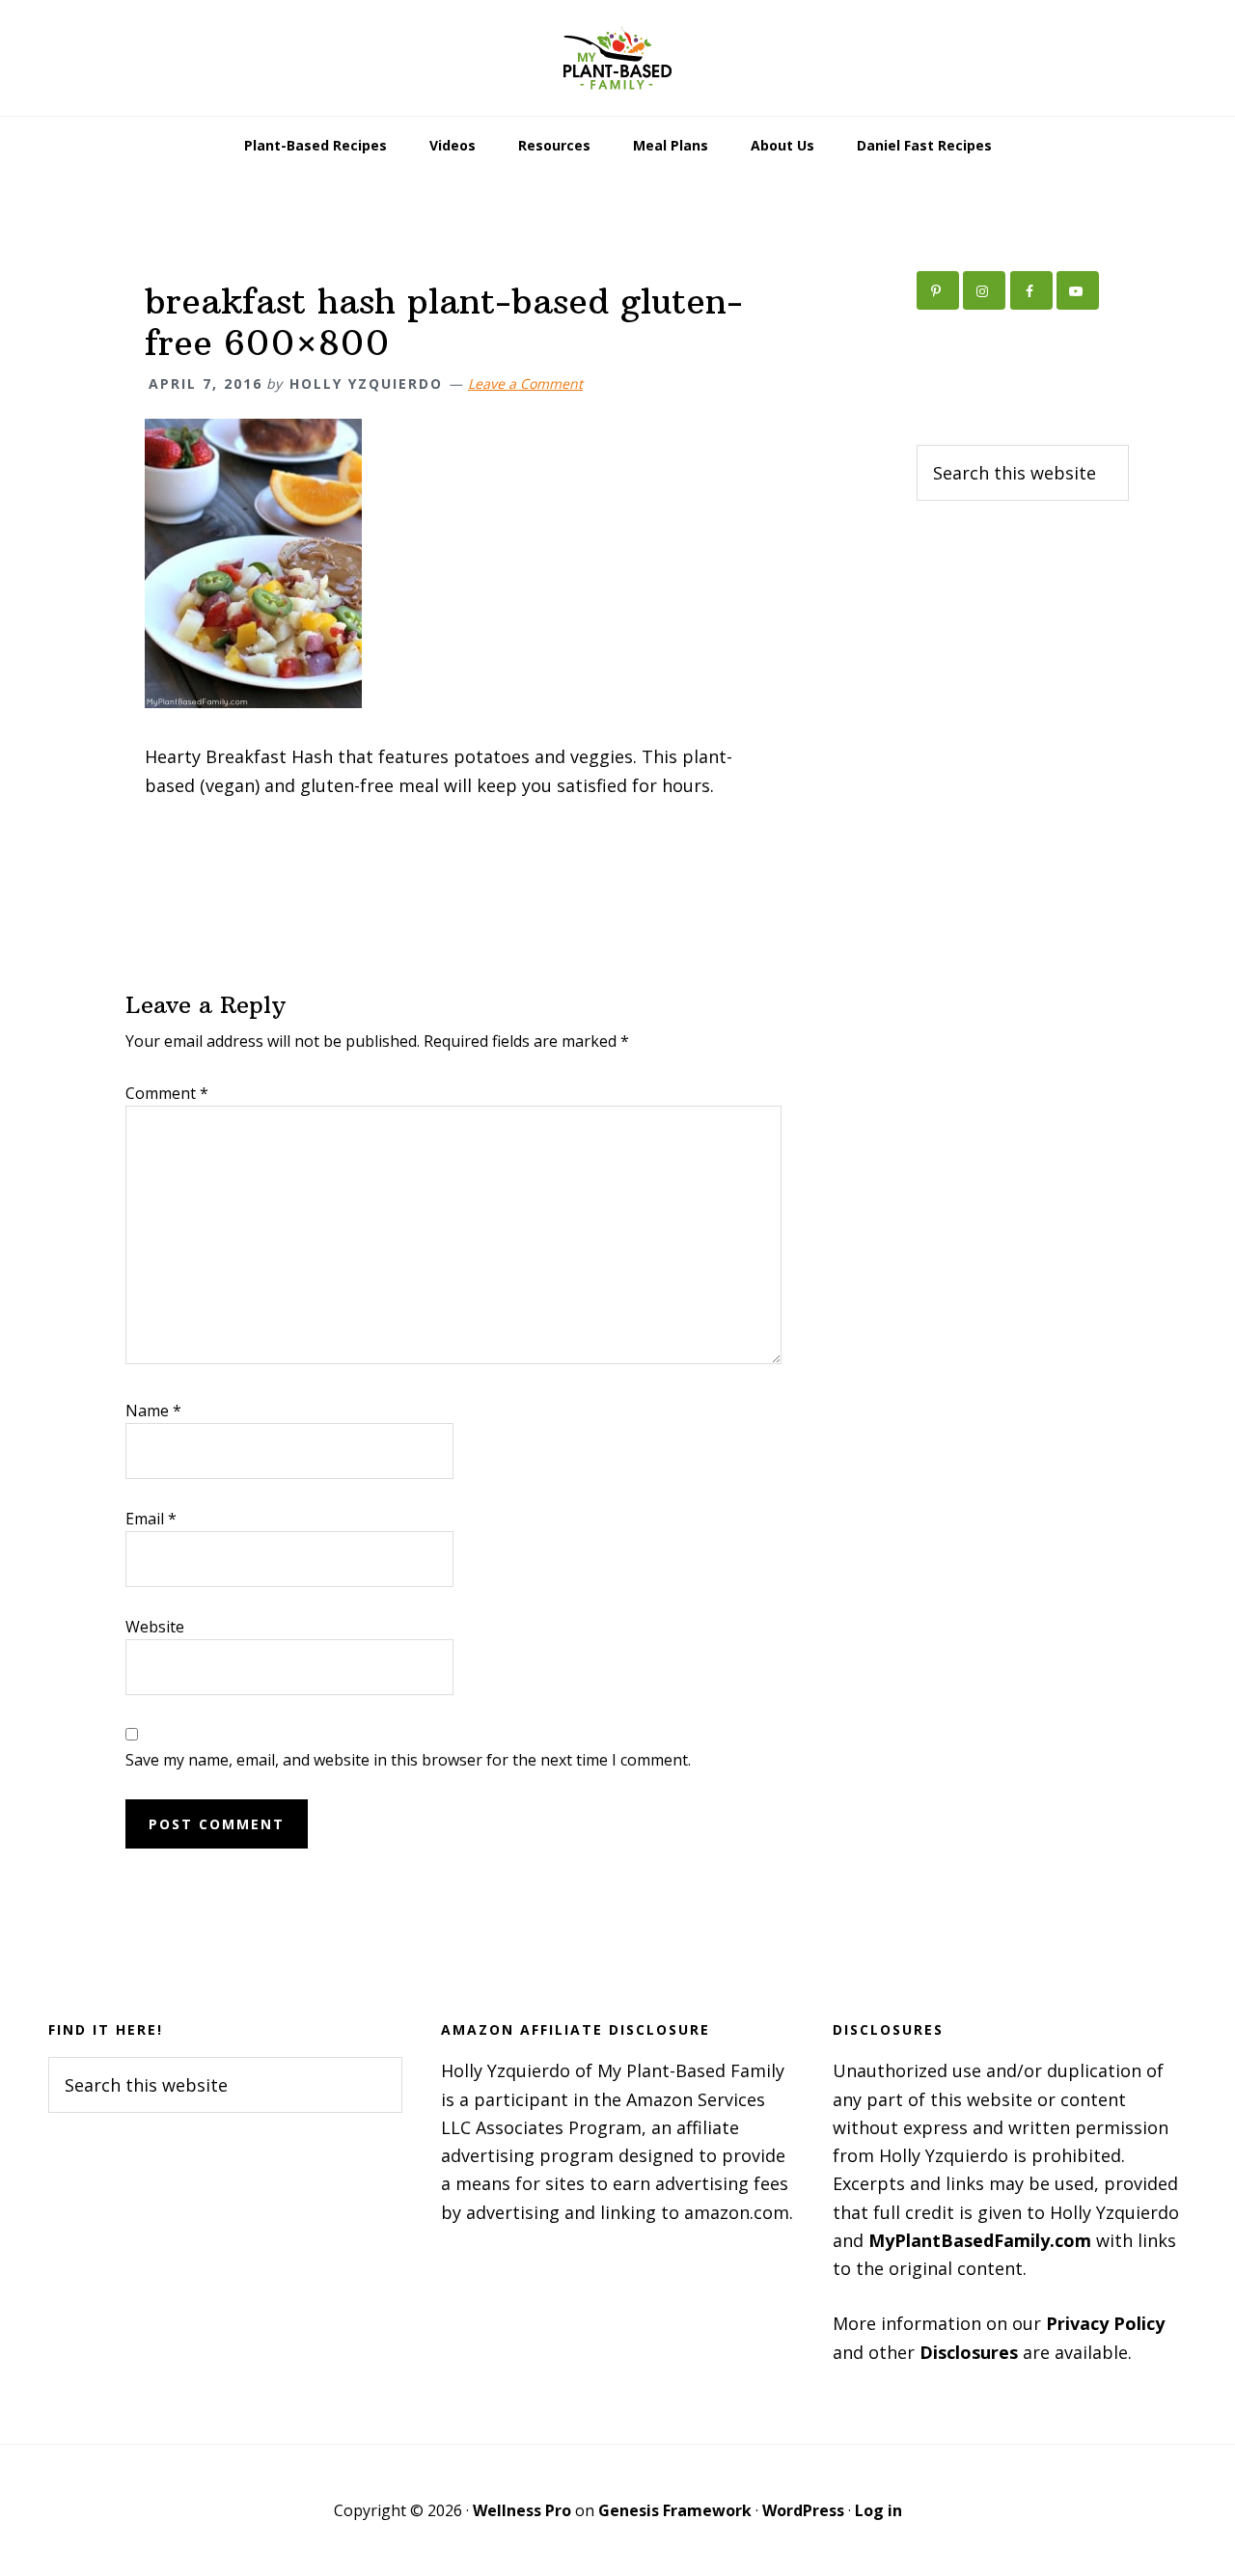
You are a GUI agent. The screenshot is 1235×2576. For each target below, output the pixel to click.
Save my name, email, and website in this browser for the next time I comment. (408, 1760)
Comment (167, 1093)
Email (151, 1519)
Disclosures (969, 2352)
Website (155, 1627)
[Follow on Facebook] (1031, 290)
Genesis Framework (675, 2510)
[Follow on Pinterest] (938, 290)
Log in (878, 2510)
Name (153, 1411)
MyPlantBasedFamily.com (980, 2240)
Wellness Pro (522, 2510)
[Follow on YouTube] (1078, 290)
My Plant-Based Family (617, 58)
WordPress (803, 2510)
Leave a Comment (525, 384)
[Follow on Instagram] (984, 290)
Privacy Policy (1105, 2323)
